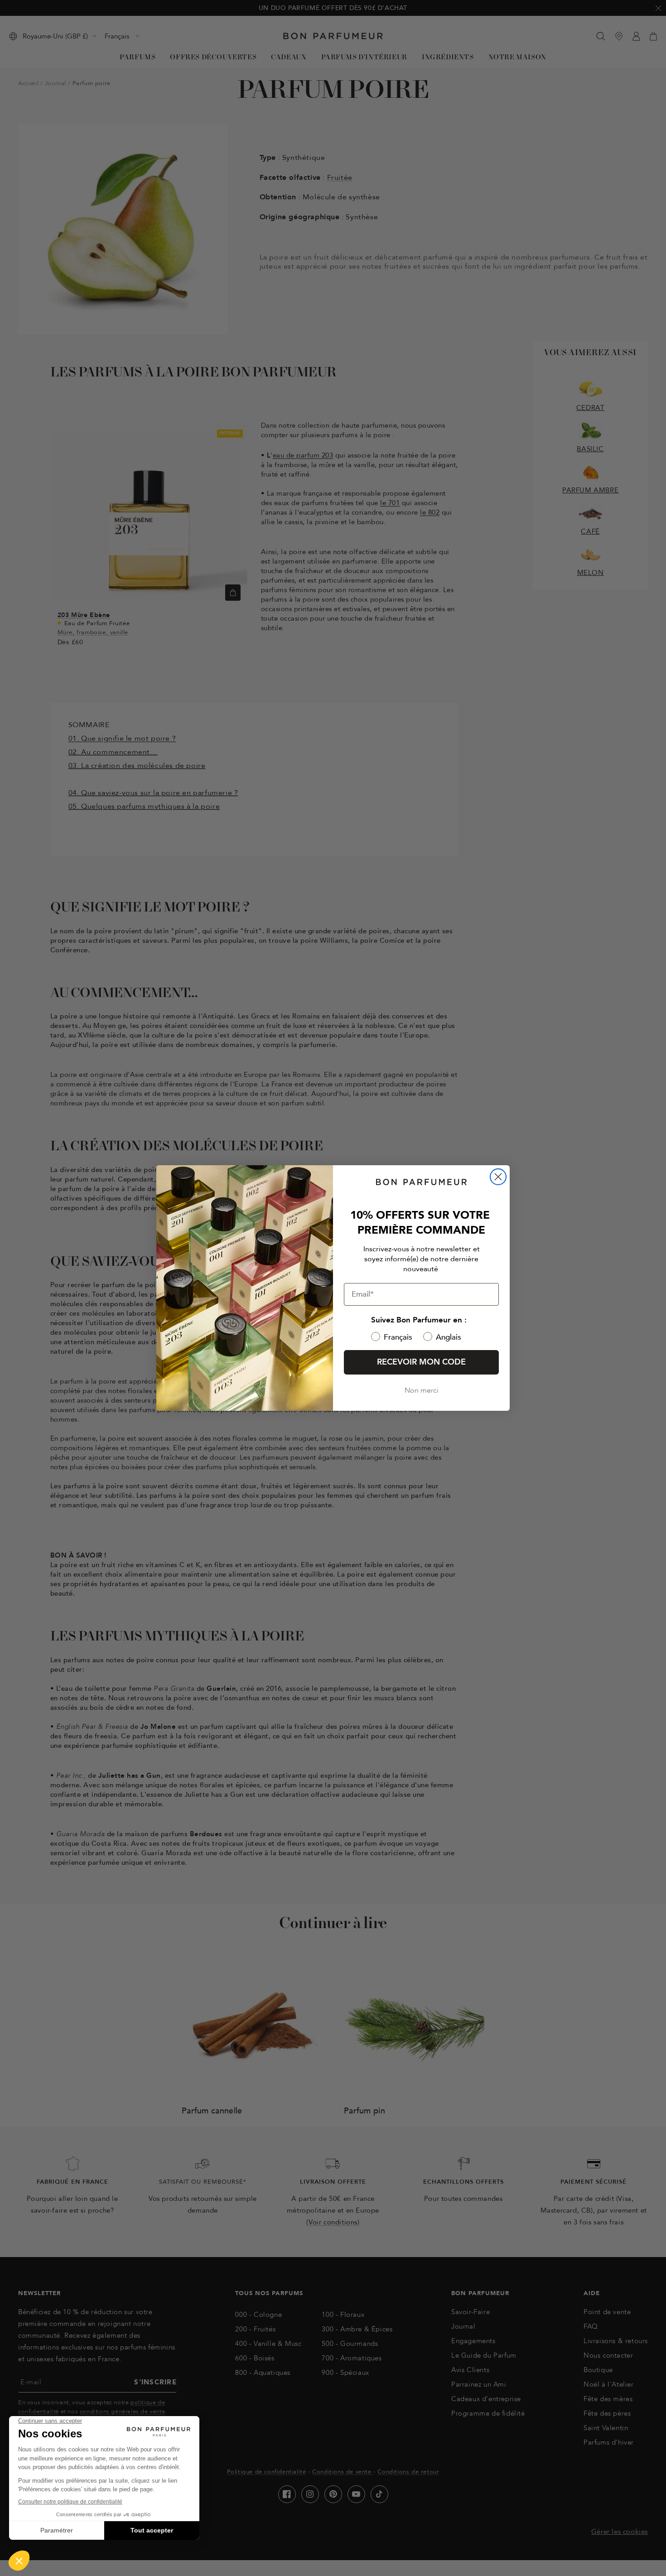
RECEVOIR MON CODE (421, 1362)
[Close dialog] (498, 1177)
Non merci (422, 1390)
